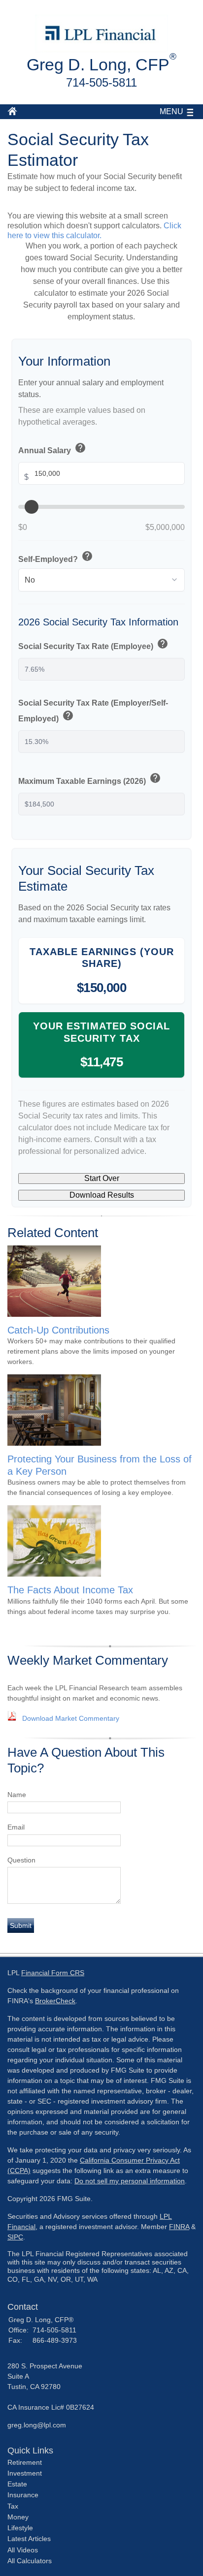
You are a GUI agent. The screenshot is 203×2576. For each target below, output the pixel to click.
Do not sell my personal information (130, 2181)
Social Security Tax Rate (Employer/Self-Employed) (93, 711)
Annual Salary (52, 449)
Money (18, 2517)
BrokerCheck (55, 2001)
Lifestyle (20, 2528)
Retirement (25, 2462)
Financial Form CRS (53, 1973)
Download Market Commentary (71, 1718)
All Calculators (30, 2561)
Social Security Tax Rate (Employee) (93, 645)
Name (17, 1795)
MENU (171, 111)
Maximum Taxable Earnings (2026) (90, 779)
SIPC (15, 2237)
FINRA (179, 2227)
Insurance (23, 2495)
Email (16, 1827)
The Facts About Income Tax (70, 1590)
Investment (25, 2473)
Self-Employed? (56, 557)
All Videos (23, 2550)
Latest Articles (29, 2539)
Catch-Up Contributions (58, 1330)
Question (21, 1860)
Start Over (102, 1178)
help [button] (80, 448)
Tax (13, 2506)
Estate (17, 2484)
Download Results (102, 1195)
